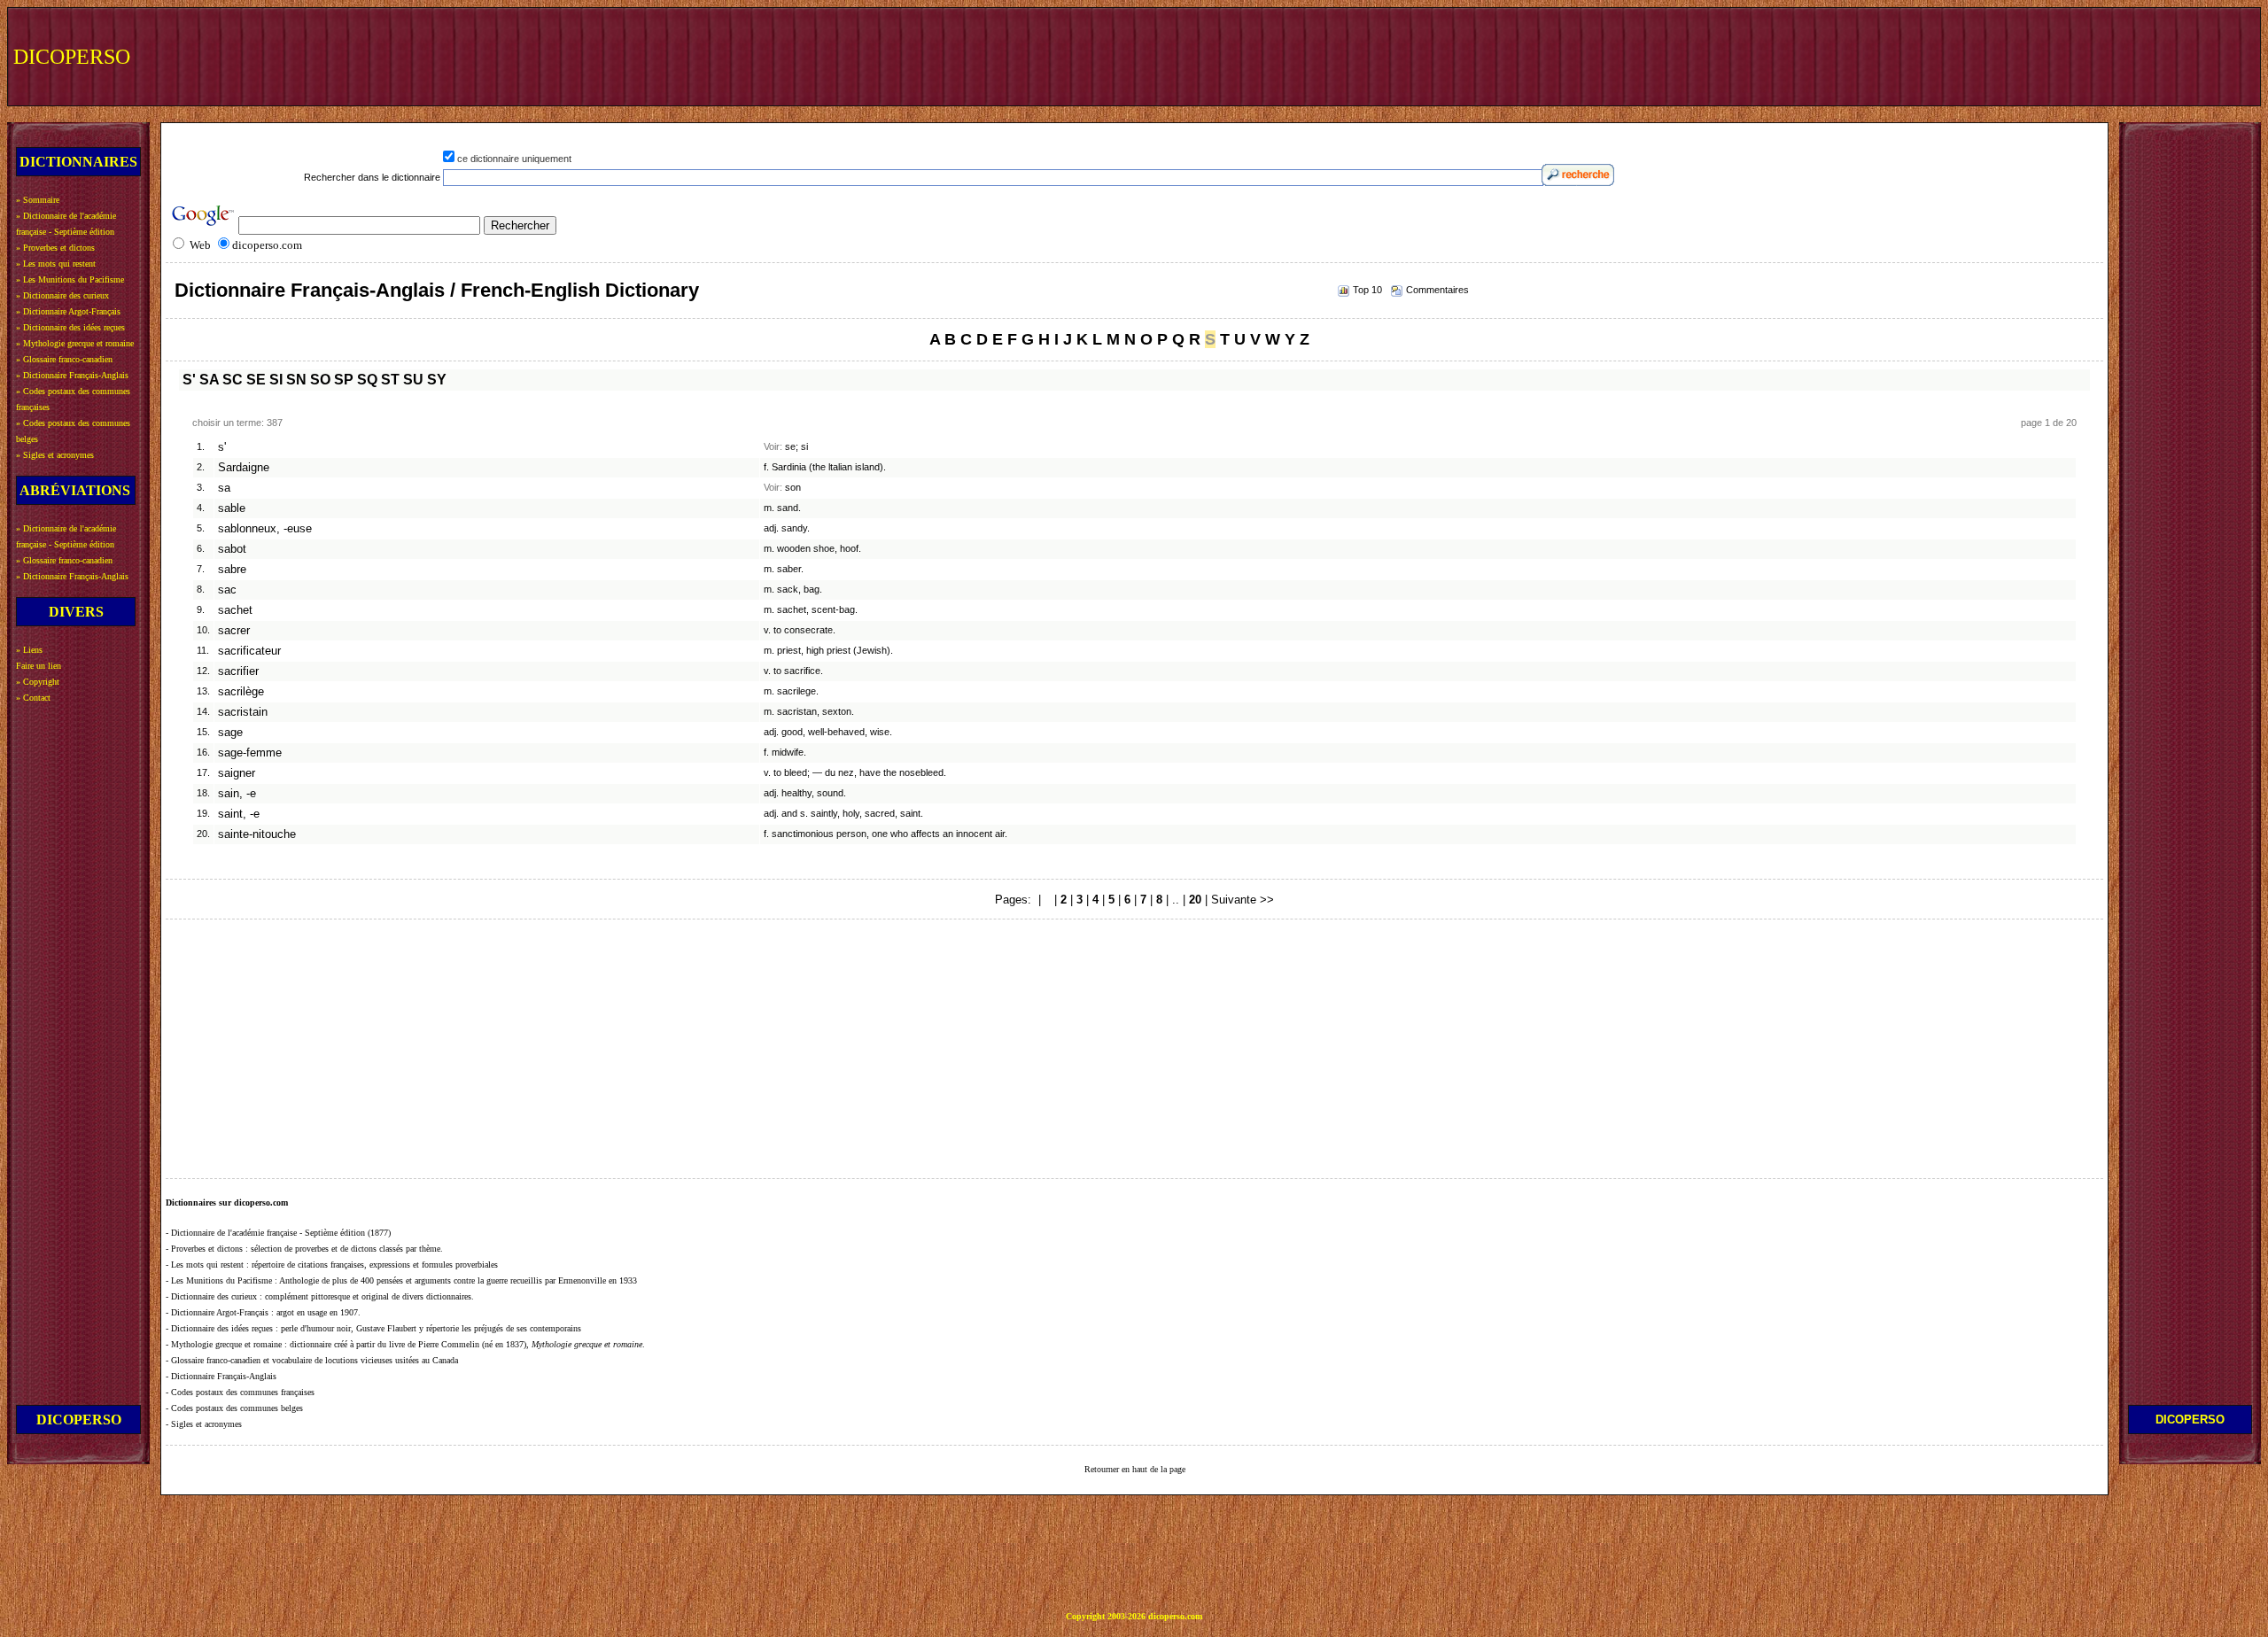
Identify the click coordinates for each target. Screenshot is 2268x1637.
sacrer (234, 631)
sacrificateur (249, 651)
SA (209, 380)
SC (233, 380)
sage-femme (250, 753)
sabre (232, 570)
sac (227, 590)
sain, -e (237, 794)
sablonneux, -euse (265, 529)
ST (390, 380)
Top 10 (1367, 290)
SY (437, 380)
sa (224, 488)
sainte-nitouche (257, 834)
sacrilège (241, 692)
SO (320, 380)
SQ (367, 380)
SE (256, 380)
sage (230, 733)
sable (232, 508)
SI (276, 380)
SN (296, 380)
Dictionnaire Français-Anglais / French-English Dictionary (437, 290)
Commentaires (1437, 290)
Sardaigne (244, 468)
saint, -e (239, 814)
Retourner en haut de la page (1135, 1469)
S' (189, 380)
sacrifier (238, 671)
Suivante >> (1243, 900)
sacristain (243, 712)
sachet (235, 610)
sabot (232, 549)
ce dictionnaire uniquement (514, 159)
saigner (237, 773)
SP (344, 380)
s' (222, 447)
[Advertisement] (1929, 55)
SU (413, 380)
